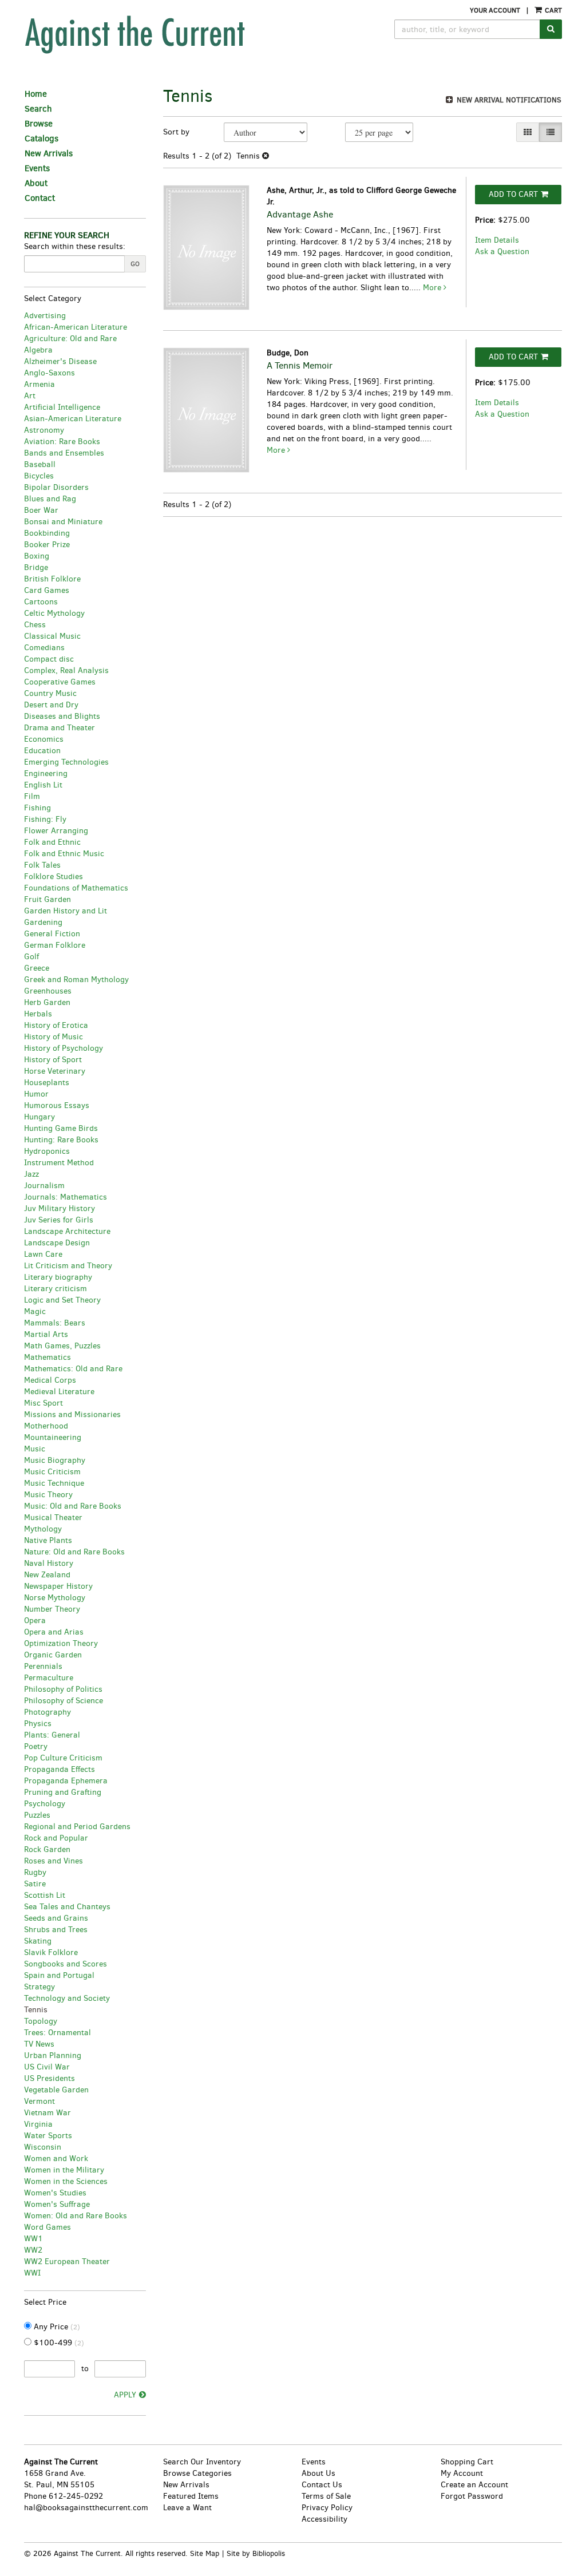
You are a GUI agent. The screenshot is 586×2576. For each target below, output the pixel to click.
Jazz (31, 1174)
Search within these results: (75, 246)
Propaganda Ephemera (66, 1781)
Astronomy (44, 430)
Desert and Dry (51, 705)
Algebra (38, 350)
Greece (37, 968)
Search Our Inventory (202, 2462)
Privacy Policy (327, 2508)
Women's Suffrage (57, 2204)
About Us (318, 2473)
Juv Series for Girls (59, 1220)
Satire (35, 1884)
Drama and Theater (60, 728)
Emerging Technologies (66, 762)
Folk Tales (42, 865)
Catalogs (41, 139)
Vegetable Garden (56, 2090)
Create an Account (474, 2485)
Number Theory (52, 1609)
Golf (31, 957)
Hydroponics (47, 1151)
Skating (38, 1941)
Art (30, 396)
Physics (38, 1724)
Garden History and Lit (66, 911)
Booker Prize (47, 545)
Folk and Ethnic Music (64, 854)
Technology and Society (67, 1998)
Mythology (43, 1529)
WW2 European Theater (67, 2262)
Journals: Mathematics (66, 1197)
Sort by (176, 132)
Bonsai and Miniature (63, 522)
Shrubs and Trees (56, 1930)
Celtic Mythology (54, 613)
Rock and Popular (56, 1838)
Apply (125, 2395)
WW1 (33, 2239)
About (36, 183)
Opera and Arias (54, 1632)
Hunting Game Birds (61, 1128)
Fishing (37, 808)
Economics (44, 739)
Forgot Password (472, 2496)
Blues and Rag (50, 499)
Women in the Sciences (66, 2181)
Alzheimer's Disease (60, 361)
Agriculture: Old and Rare (70, 339)
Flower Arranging (56, 831)
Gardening (43, 922)
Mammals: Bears (55, 1323)
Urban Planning (53, 2055)
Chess (35, 625)
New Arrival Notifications (508, 100)
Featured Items (191, 2496)
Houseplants (47, 1083)
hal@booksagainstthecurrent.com (86, 2508)
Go (135, 264)
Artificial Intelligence (62, 407)
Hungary (39, 1117)
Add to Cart (513, 194)
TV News (39, 2044)
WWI (32, 2273)
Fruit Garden (47, 899)
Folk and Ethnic (52, 842)
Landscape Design (57, 1243)
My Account (462, 2473)
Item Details (497, 240)
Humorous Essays (57, 1105)
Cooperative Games (60, 682)
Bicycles (39, 476)
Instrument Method (59, 1163)
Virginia (38, 2124)
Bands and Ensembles (64, 453)
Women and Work (56, 2158)
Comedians (44, 648)
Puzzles (37, 1815)
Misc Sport (43, 1403)
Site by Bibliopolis (256, 2553)
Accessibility (324, 2519)
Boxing (37, 556)
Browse (39, 124)
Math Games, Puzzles (62, 1346)
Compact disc (49, 659)
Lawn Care (43, 1254)
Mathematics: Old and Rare (73, 1369)
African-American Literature (76, 327)
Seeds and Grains (56, 1918)
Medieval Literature (59, 1392)
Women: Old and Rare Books (76, 2216)
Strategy (39, 1987)
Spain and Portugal (59, 1975)
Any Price (56, 2327)
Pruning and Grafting (63, 1792)
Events (37, 168)
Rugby (35, 1872)
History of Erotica (56, 1025)
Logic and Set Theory (62, 1300)
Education (42, 751)
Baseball (40, 464)
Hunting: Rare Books (61, 1140)
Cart (553, 10)
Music (35, 1449)
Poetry (36, 1746)
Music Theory (48, 1495)
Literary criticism (56, 1289)
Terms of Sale (326, 2496)
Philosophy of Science (64, 1701)
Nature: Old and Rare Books (74, 1552)
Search (38, 109)
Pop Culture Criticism (63, 1758)
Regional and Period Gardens (77, 1827)
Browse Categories (197, 2473)
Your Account (495, 10)
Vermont (39, 2101)
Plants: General (52, 1735)
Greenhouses (48, 991)
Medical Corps (50, 1380)
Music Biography (55, 1460)
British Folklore (52, 579)
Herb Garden (47, 1002)
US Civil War (47, 2067)
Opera (35, 1621)
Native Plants (48, 1540)
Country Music (50, 693)
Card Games (47, 590)
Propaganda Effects (60, 1769)
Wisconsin (43, 2147)
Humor (36, 1094)
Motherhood (46, 1426)
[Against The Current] (177, 34)
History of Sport (53, 1060)
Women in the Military (64, 2170)
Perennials (43, 1666)
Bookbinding (47, 533)
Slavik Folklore (51, 1952)
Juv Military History (60, 1208)
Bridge (36, 567)
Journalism (44, 1186)
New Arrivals (49, 153)
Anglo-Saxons (50, 373)
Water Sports (48, 2136)
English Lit (43, 785)
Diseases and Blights (62, 716)
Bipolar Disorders (56, 487)
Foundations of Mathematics (76, 888)
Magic (35, 1311)
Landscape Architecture (67, 1231)
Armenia (39, 384)
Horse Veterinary (55, 1071)
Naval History (49, 1563)
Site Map (205, 2553)
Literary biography (58, 1277)
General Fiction (52, 934)
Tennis (36, 2010)
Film (32, 796)
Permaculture (49, 1678)
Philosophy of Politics (63, 1689)
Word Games (47, 2227)
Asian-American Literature (73, 419)
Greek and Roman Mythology (76, 980)
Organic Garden (53, 1655)
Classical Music (52, 636)
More (433, 288)
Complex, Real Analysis (66, 670)
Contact (40, 198)
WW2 (33, 2250)
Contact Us (322, 2485)
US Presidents (50, 2078)
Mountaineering (53, 1437)
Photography (47, 1712)
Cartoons (41, 602)
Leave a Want (187, 2508)
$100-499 (58, 2343)
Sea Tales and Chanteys (67, 1907)
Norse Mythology (55, 1598)
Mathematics (47, 1357)
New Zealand (47, 1575)
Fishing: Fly (45, 819)
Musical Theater (53, 1517)
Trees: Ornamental (58, 2033)
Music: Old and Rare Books (73, 1506)
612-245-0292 (76, 2496)
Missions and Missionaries (72, 1414)
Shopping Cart (467, 2462)
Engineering (46, 773)
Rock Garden (47, 1849)
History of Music (54, 1037)
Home (36, 94)
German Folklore (55, 945)
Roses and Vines (54, 1861)
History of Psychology (64, 1048)
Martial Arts (46, 1334)
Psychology (45, 1804)
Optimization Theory (61, 1643)
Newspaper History (58, 1586)
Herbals (38, 1014)
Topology (41, 2021)
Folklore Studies (54, 877)
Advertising (45, 316)
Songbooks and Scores (66, 1964)
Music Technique (54, 1483)
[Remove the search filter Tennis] (266, 156)
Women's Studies (55, 2193)
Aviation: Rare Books (62, 442)
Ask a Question (502, 252)
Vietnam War (47, 2113)
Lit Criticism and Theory (68, 1266)
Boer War (41, 510)
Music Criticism (52, 1472)
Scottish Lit (45, 1895)
